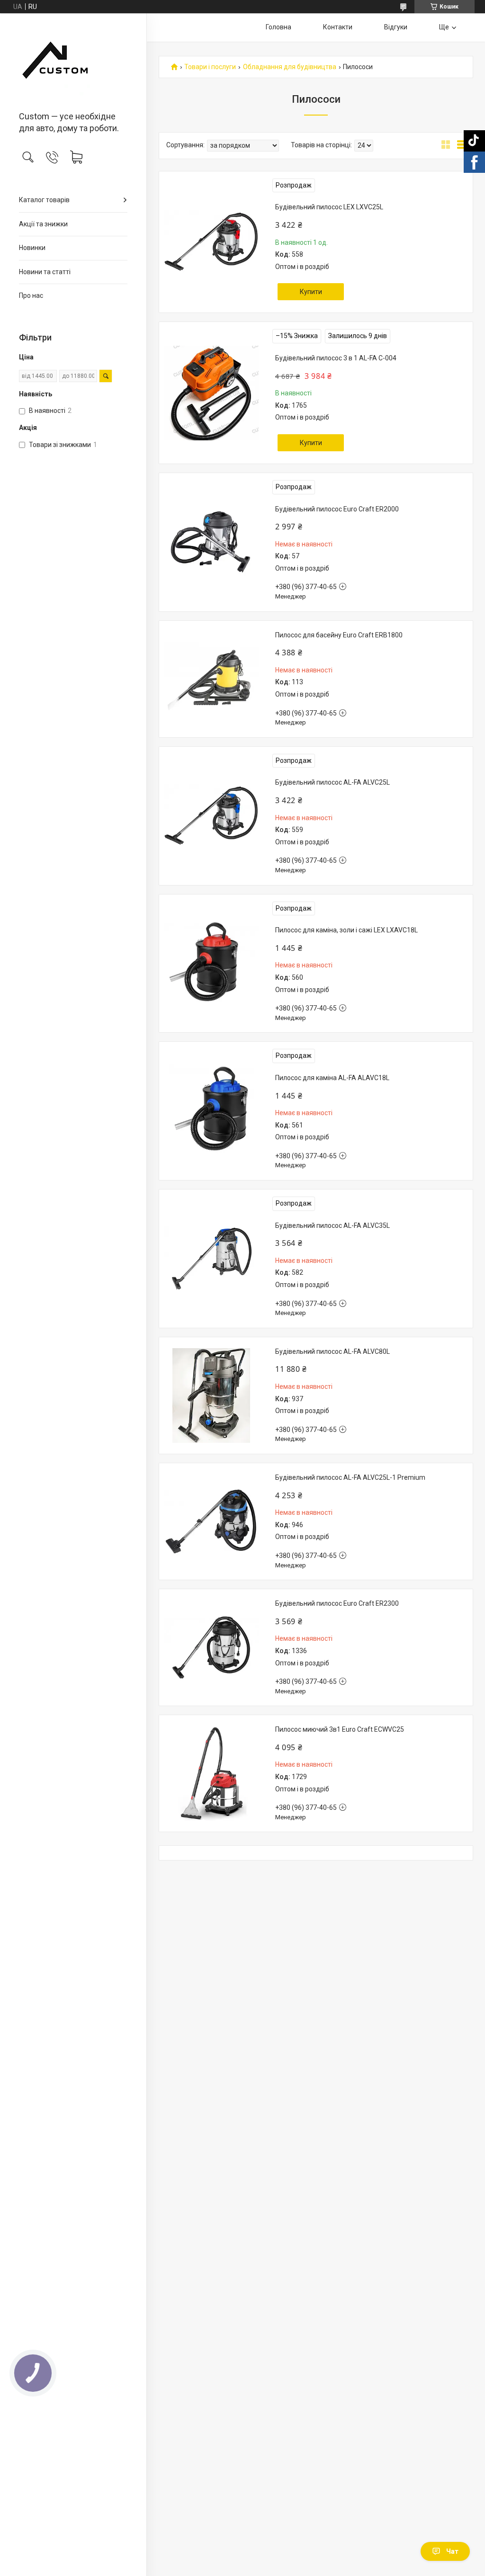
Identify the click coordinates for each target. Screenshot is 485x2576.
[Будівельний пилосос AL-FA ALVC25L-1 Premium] (211, 1521)
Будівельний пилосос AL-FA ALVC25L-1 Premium (350, 1477)
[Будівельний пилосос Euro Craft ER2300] (211, 1647)
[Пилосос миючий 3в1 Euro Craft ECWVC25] (211, 1773)
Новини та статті (45, 272)
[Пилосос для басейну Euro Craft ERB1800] (211, 679)
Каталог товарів (44, 200)
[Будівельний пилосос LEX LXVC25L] (211, 242)
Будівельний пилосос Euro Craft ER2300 (337, 1603)
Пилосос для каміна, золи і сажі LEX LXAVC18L (346, 930)
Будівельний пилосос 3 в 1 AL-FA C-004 (336, 358)
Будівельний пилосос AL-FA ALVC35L (332, 1225)
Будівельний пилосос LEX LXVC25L (329, 207)
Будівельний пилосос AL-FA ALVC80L (332, 1351)
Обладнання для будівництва (290, 67)
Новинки (32, 248)
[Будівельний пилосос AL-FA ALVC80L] (211, 1395)
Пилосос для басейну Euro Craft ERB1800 (339, 635)
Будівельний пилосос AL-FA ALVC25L (332, 782)
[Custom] (73, 63)
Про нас (31, 295)
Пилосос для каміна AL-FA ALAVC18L (332, 1078)
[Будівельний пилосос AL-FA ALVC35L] (211, 1259)
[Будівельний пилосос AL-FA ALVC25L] (211, 816)
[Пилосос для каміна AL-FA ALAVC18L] (211, 1111)
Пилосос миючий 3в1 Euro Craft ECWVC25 (340, 1729)
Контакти (338, 27)
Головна (278, 27)
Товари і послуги (210, 67)
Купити (311, 292)
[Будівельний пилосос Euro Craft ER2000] (211, 542)
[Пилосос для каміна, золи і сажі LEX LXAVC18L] (211, 963)
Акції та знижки (43, 224)
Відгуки (396, 27)
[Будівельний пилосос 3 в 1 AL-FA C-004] (211, 393)
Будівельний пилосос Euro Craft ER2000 (337, 509)
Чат (452, 2551)
